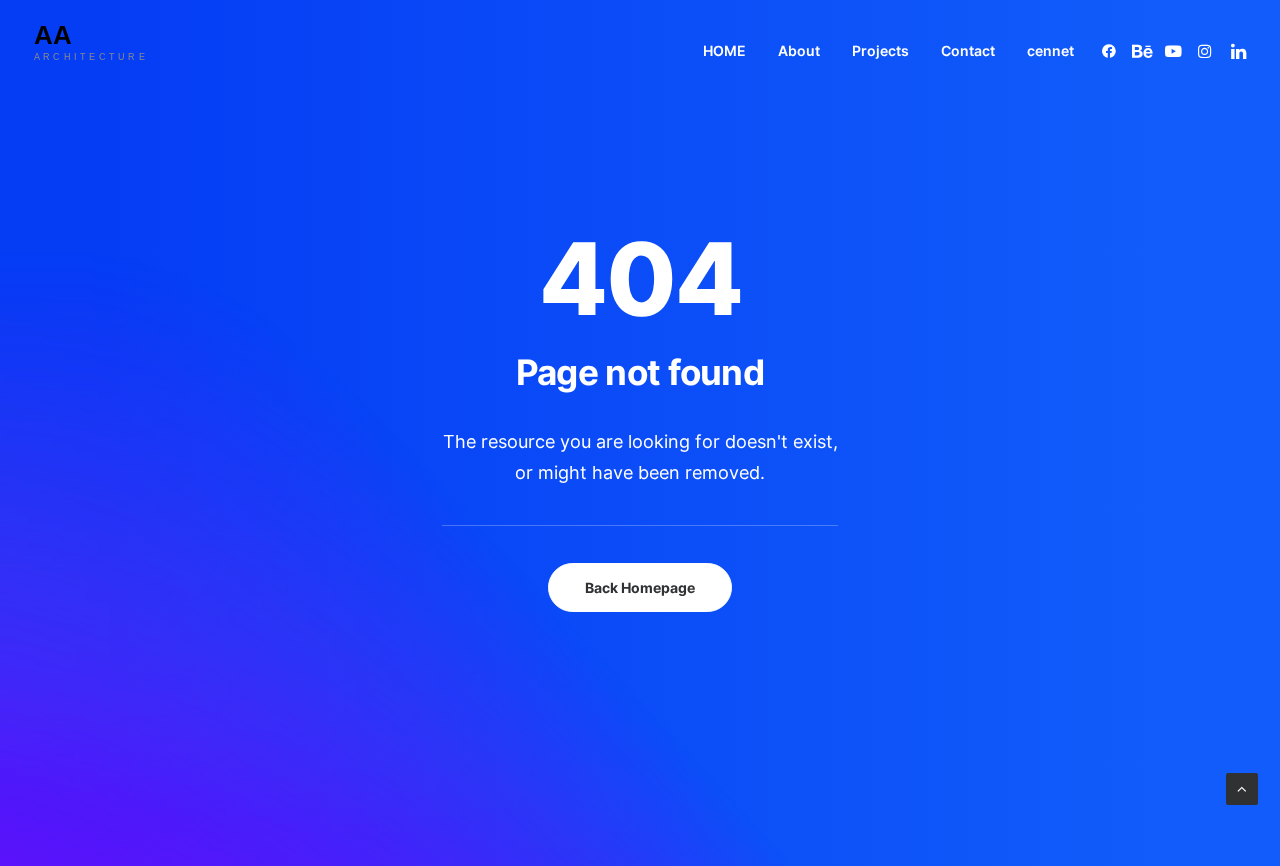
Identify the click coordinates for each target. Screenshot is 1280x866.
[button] (1112, 50)
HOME (724, 50)
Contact (968, 50)
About (799, 50)
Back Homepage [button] (640, 587)
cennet (1050, 50)
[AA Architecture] (107, 50)
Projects (880, 50)
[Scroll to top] (1242, 787)
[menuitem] (724, 50)
